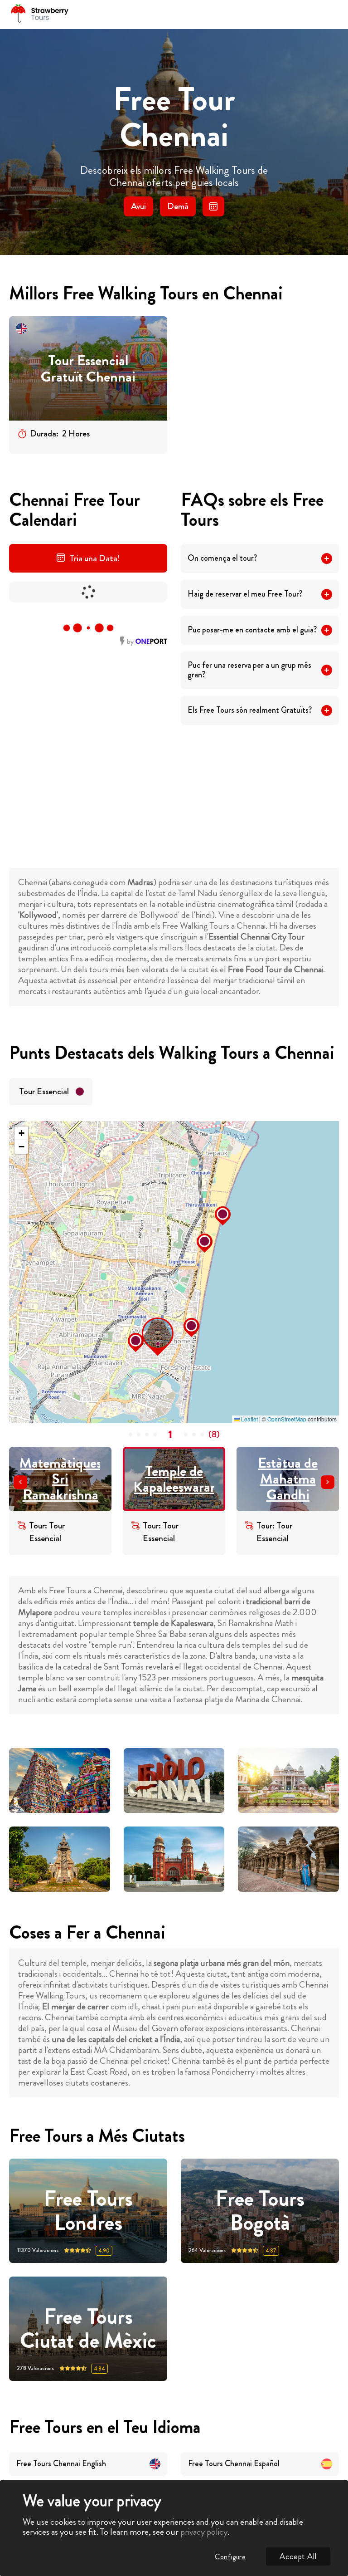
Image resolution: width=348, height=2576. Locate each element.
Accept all (298, 2556)
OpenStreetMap (287, 1419)
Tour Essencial (44, 1091)
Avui (138, 206)
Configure (230, 2557)
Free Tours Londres (88, 2211)
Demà (178, 206)
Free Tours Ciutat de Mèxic (88, 2329)
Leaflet (249, 1419)
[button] (145, 1320)
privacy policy (204, 2532)
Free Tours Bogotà (260, 2211)
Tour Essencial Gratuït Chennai (88, 369)
